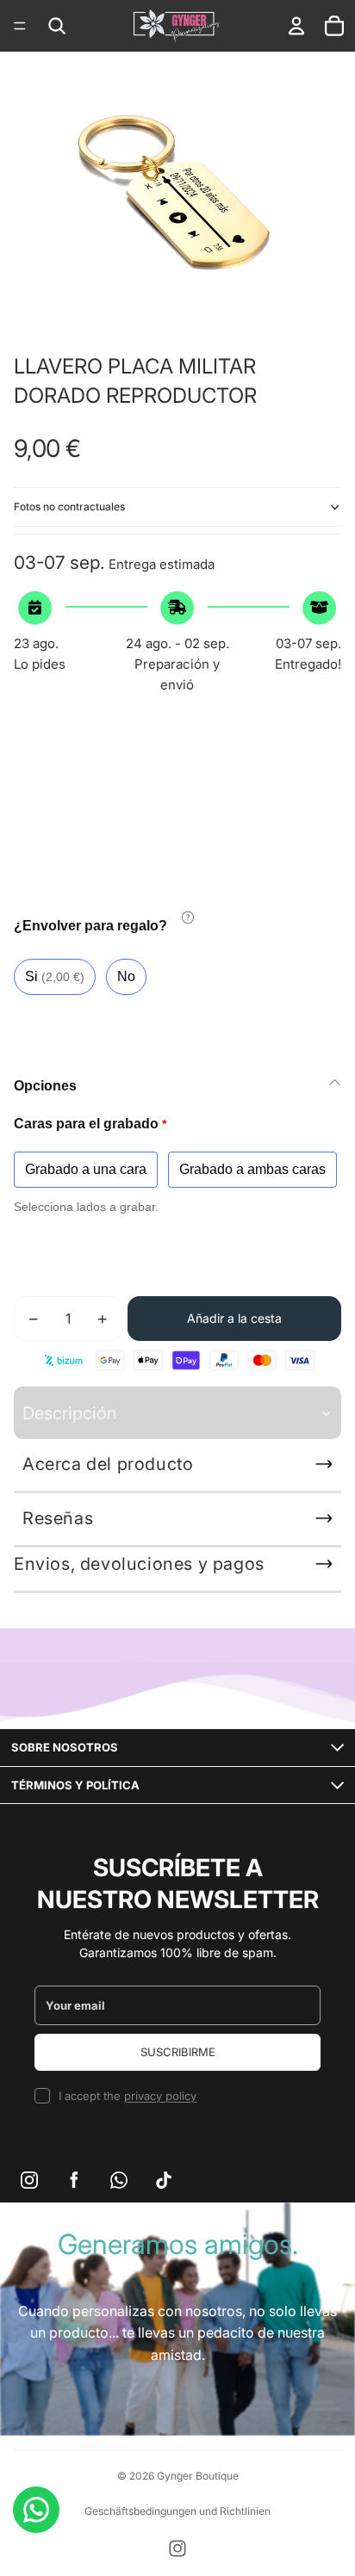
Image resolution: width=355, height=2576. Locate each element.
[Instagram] (177, 2548)
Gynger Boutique (198, 2476)
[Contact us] (36, 2510)
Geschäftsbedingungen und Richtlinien (177, 2511)
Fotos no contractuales (69, 507)
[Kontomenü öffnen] (296, 26)
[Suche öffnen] (57, 26)
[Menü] (20, 26)
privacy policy (160, 2096)
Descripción (70, 1413)
